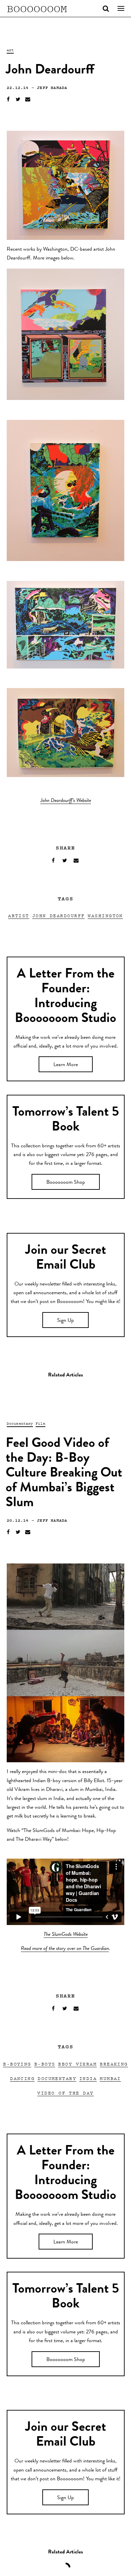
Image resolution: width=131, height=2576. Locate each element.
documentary (57, 2078)
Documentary (20, 1423)
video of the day (65, 2093)
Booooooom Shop (66, 1183)
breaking (114, 2064)
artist (19, 915)
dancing (22, 2078)
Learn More (66, 1065)
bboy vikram (77, 2064)
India (88, 2078)
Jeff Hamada (52, 87)
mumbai (110, 2078)
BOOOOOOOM (37, 8)
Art (10, 50)
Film (40, 1423)
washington (105, 915)
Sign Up (65, 1321)
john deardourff (59, 915)
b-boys (45, 2064)
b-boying (17, 2064)
